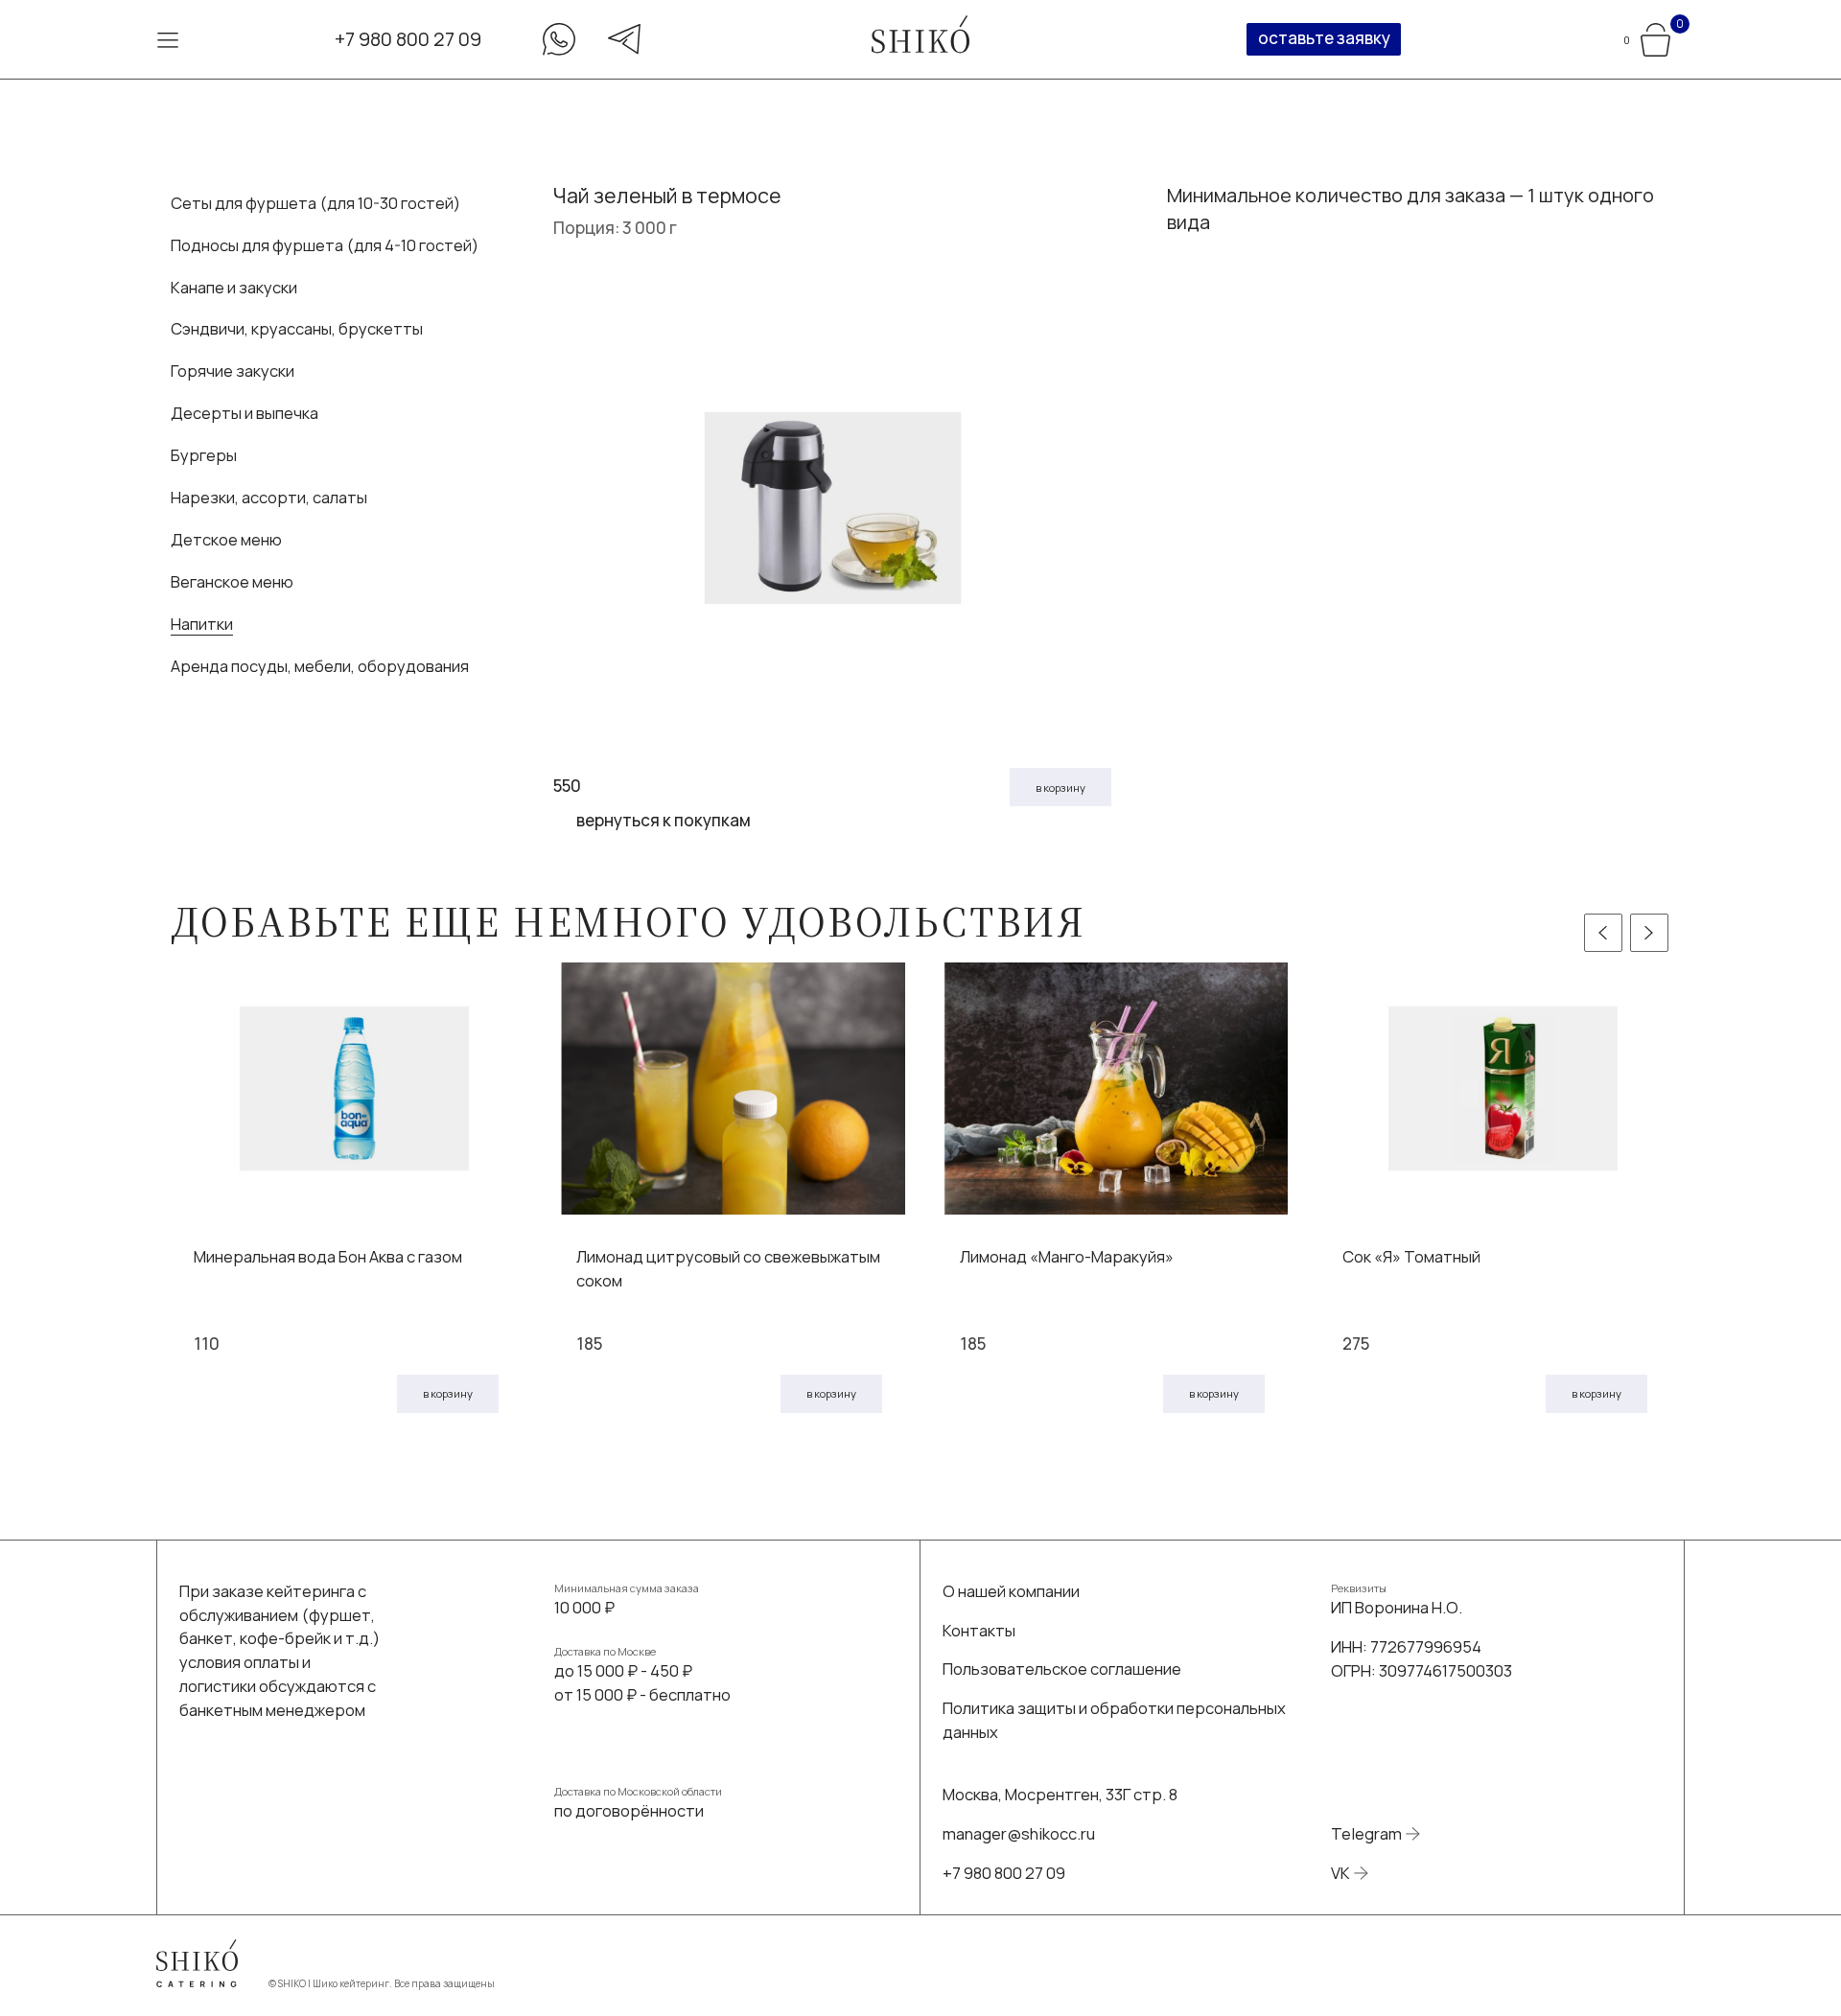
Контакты (979, 1630)
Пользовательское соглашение (1062, 1668)
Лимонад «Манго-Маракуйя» (1067, 1256)
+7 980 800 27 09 (408, 39)
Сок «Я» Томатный (1411, 1256)
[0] (1655, 37)
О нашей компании (1011, 1591)
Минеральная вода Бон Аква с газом (328, 1256)
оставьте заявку (1324, 38)
